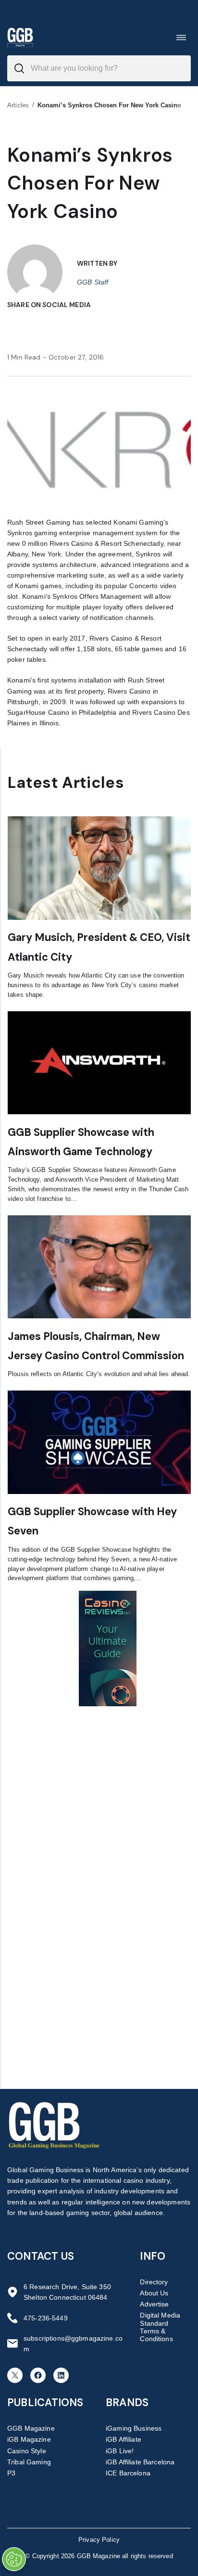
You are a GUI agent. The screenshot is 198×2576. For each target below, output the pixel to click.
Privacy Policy (99, 2540)
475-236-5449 (46, 2318)
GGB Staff (93, 282)
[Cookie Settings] (14, 2559)
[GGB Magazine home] (20, 37)
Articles (18, 105)
